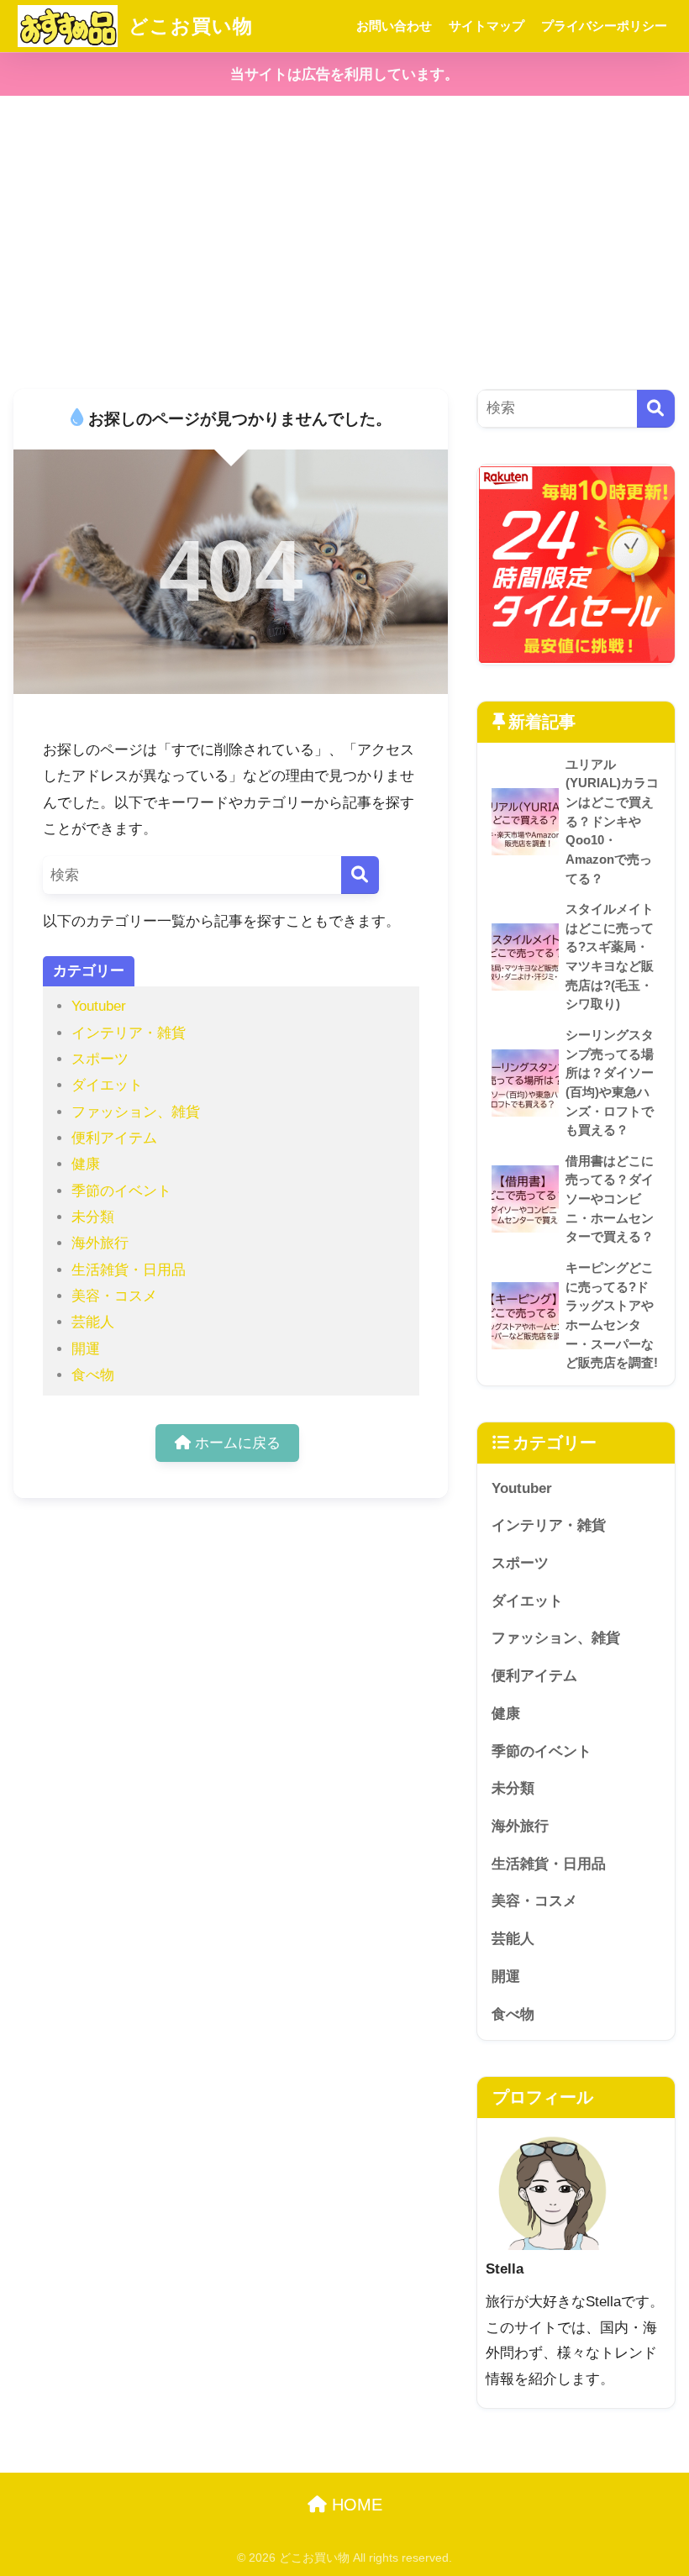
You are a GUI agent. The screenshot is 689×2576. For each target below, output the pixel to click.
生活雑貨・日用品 (129, 1270)
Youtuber (99, 1006)
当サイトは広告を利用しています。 (344, 74)
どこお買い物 (188, 26)
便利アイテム (114, 1138)
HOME (355, 2505)
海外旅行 (100, 1243)
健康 (86, 1164)
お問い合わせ (394, 26)
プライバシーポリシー (604, 26)
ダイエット (107, 1085)
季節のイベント (121, 1191)
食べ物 (93, 1375)
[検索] (360, 875)
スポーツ (100, 1059)
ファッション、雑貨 (136, 1112)
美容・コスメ (114, 1296)
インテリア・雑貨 (129, 1033)
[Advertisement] (344, 243)
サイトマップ (487, 26)
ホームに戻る (236, 1443)
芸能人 (93, 1322)
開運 (86, 1349)
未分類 (93, 1217)
